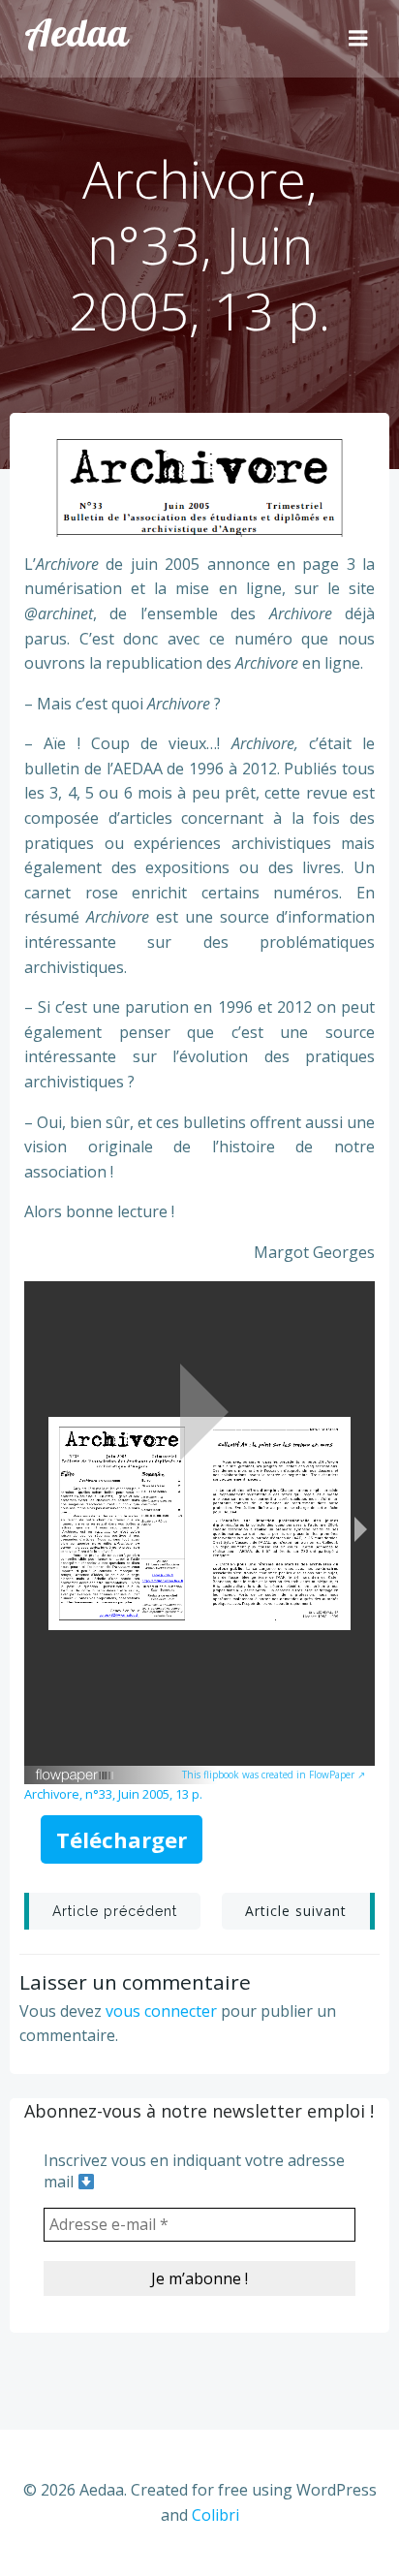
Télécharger (122, 1839)
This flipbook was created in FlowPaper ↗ (274, 1775)
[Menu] (358, 39)
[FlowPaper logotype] (75, 1768)
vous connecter (161, 2011)
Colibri (215, 2515)
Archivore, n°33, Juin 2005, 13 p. (113, 1794)
